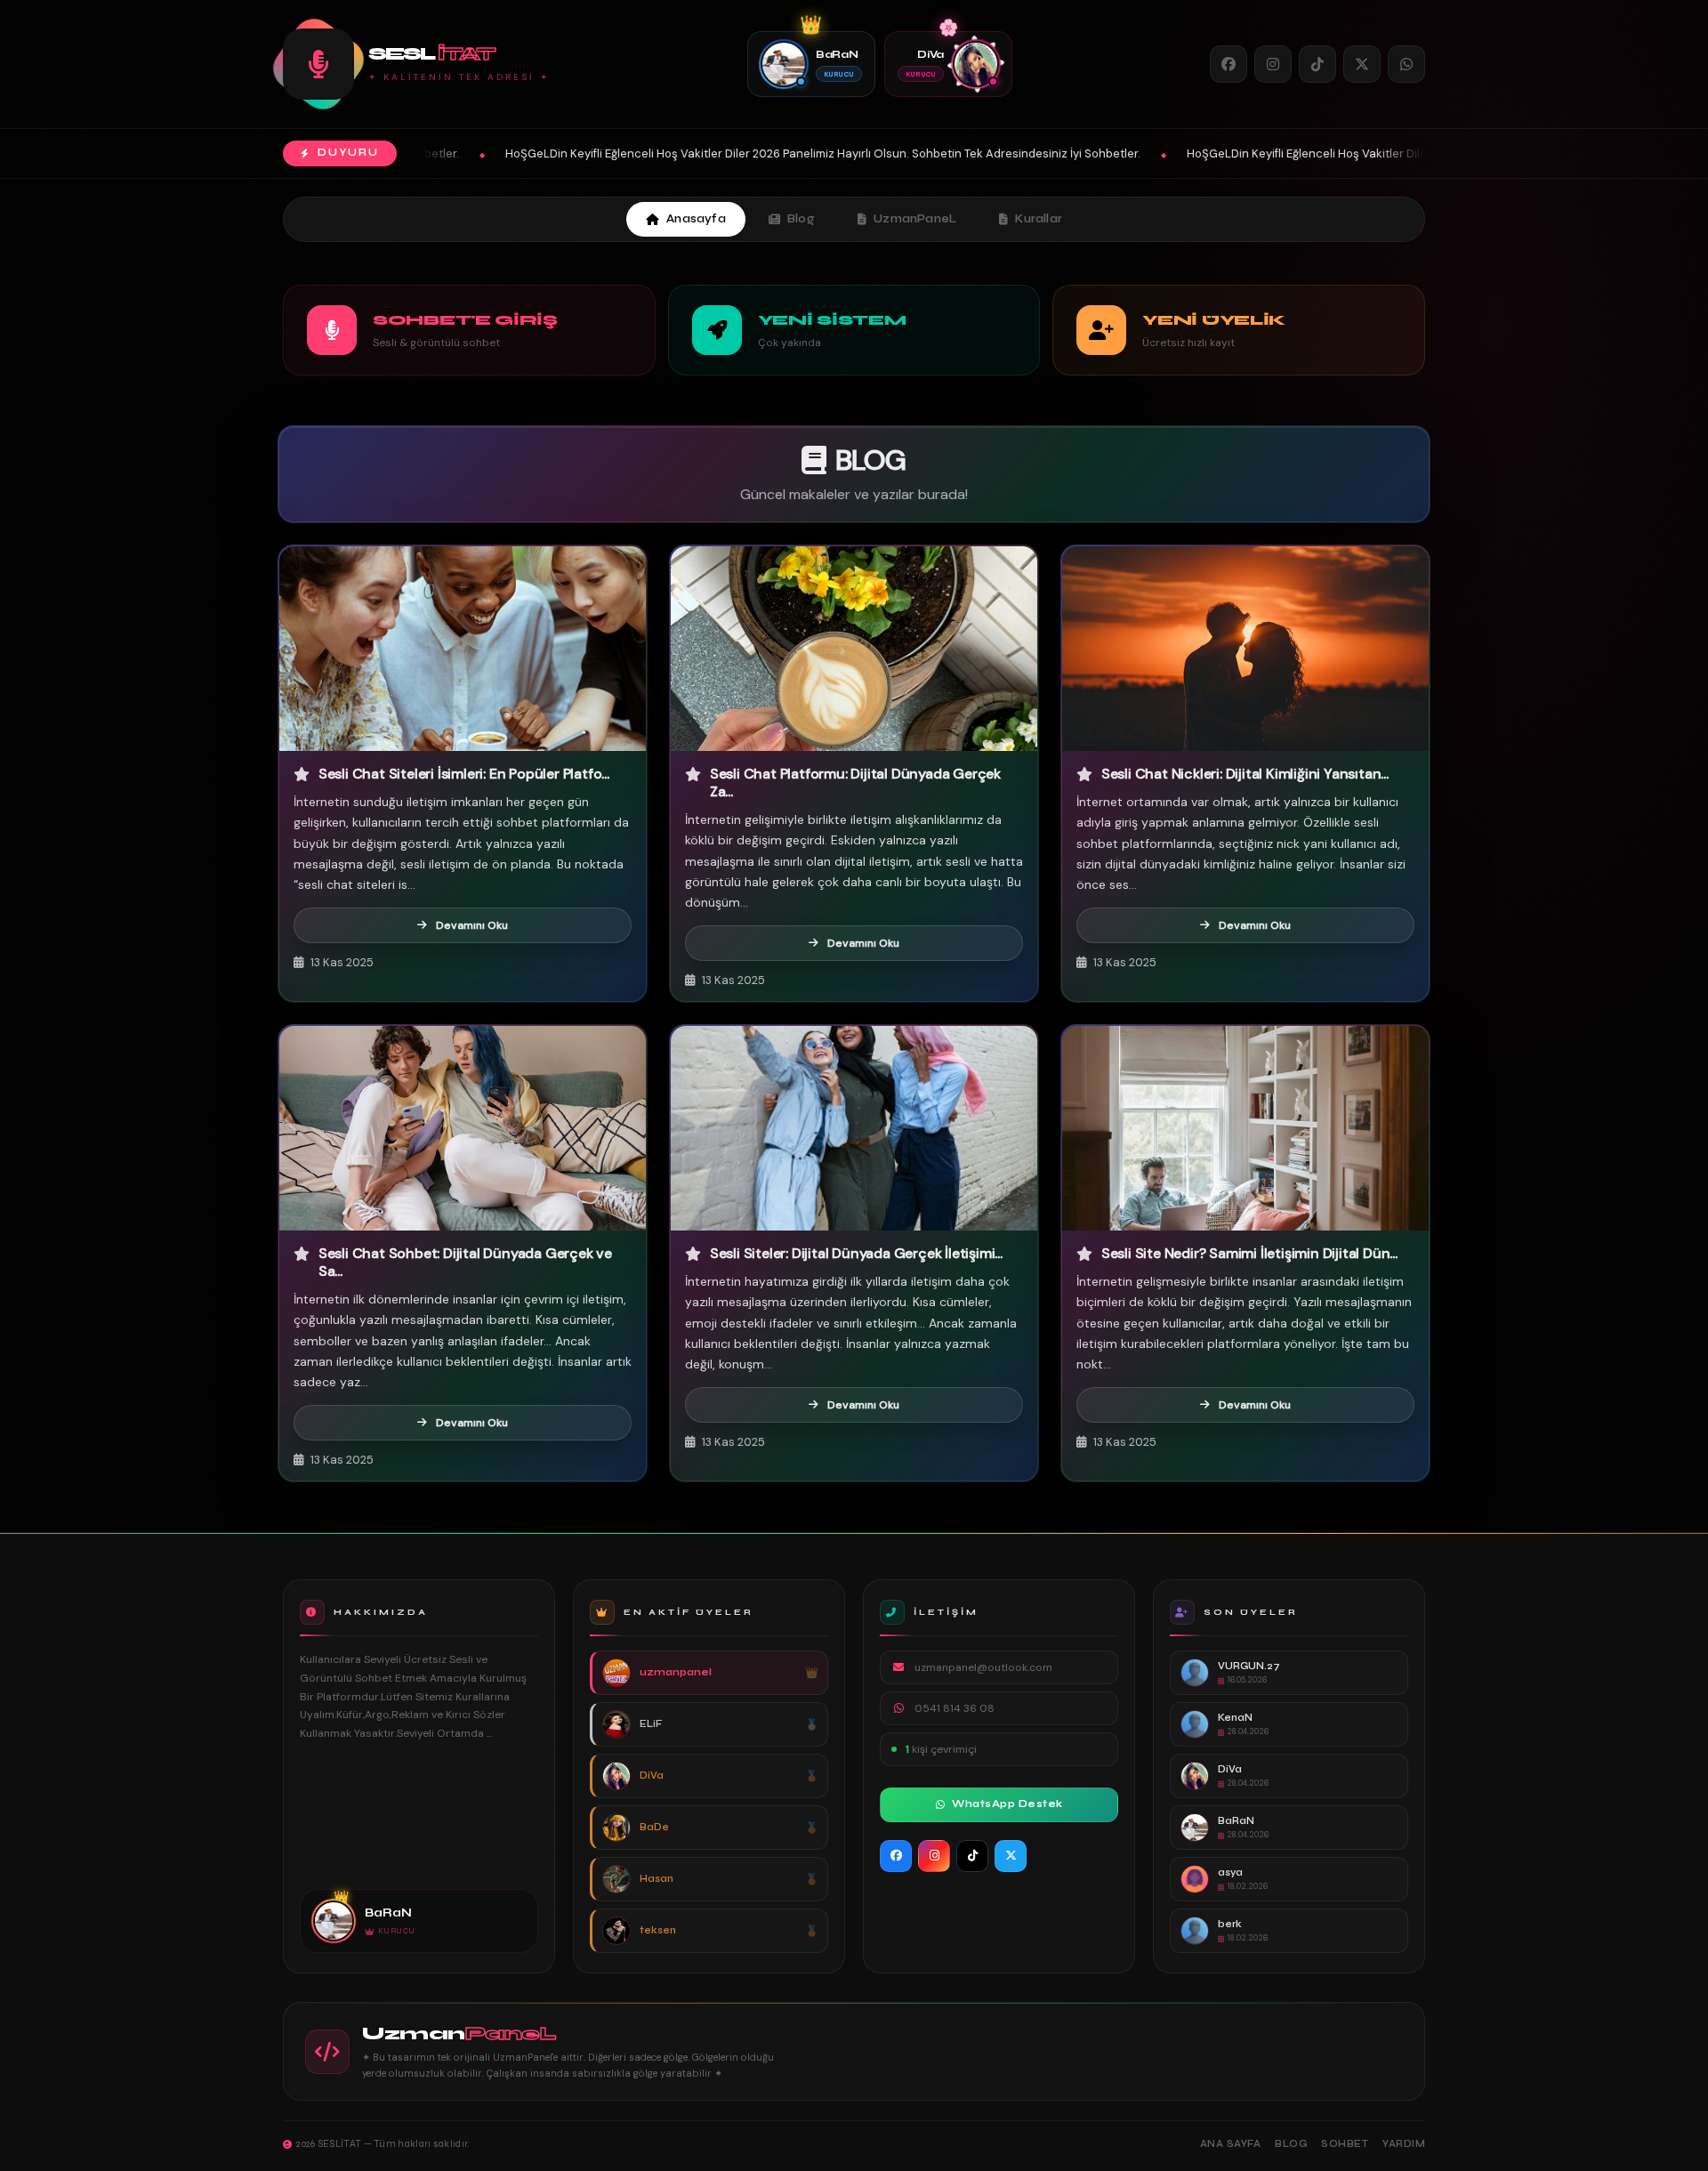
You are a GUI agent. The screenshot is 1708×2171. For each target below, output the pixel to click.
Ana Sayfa (1231, 2144)
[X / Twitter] (1362, 64)
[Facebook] (1229, 64)
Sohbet (1345, 2144)
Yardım (1404, 2144)
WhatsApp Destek (1007, 1804)
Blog (801, 219)
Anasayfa (696, 219)
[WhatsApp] (1406, 64)
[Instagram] (1273, 64)
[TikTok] (1317, 64)
